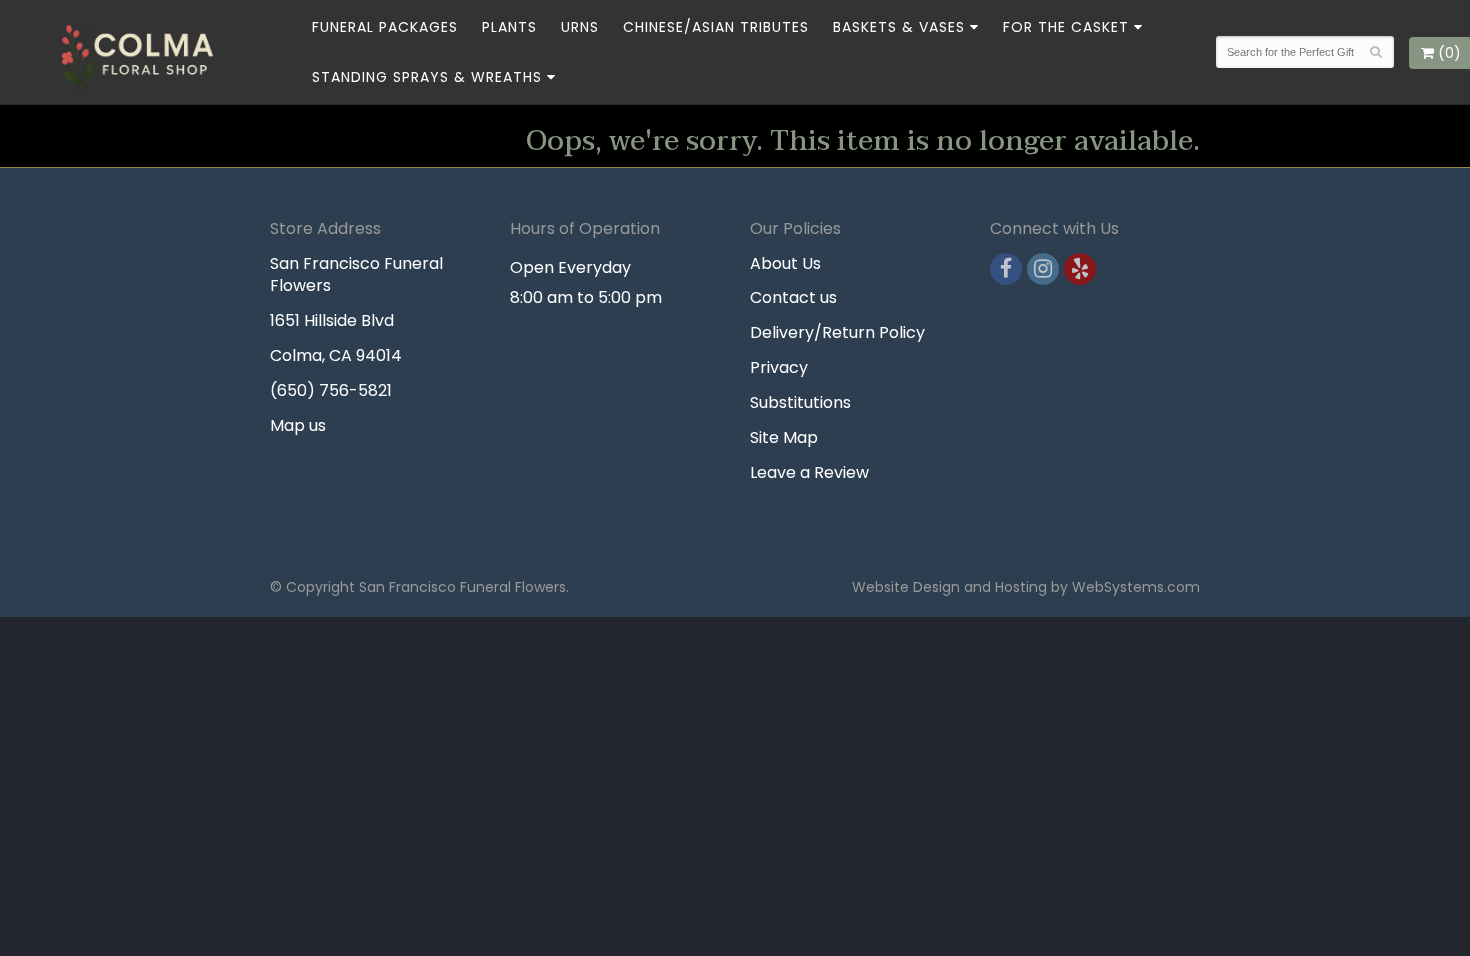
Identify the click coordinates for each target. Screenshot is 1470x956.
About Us (785, 263)
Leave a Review (809, 472)
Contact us (793, 297)
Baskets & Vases (899, 27)
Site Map (784, 437)
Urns (580, 27)
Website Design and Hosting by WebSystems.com (1026, 587)
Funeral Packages (385, 27)
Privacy (779, 367)
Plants (509, 27)
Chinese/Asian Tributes (716, 27)
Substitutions (800, 402)
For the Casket (1066, 27)
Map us (298, 425)
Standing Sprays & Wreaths (427, 77)
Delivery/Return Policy (837, 332)
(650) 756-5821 (331, 390)
